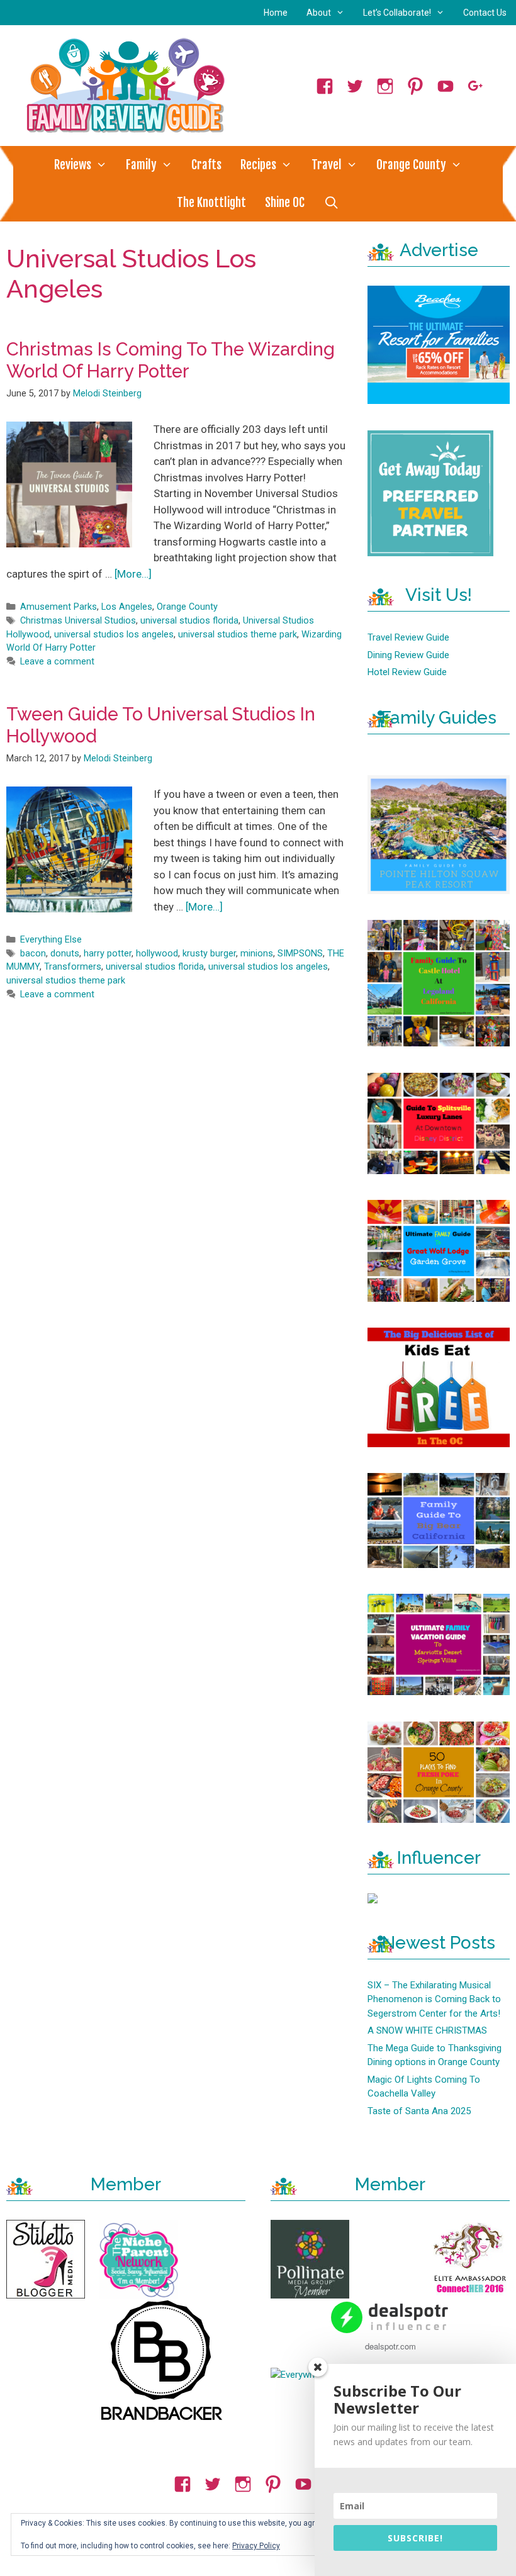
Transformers (73, 967)
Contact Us (485, 13)
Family (141, 165)
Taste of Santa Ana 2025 (419, 2111)
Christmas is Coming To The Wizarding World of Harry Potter (171, 360)
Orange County (411, 165)
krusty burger (209, 954)
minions (257, 954)
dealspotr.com (390, 2346)
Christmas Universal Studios (78, 621)
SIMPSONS (300, 954)
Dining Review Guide (408, 655)
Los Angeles (127, 607)
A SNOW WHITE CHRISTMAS (427, 2030)
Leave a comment (57, 662)
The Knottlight (211, 203)
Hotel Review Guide (407, 672)
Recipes (258, 165)
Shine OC (285, 203)
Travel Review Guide (408, 637)
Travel (327, 165)
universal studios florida (189, 621)
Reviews (73, 165)
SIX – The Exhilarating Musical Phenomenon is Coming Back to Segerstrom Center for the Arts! (434, 1999)
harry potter (108, 954)
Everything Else (51, 940)
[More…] (133, 574)
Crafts (206, 165)
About (319, 13)
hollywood (157, 954)
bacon (33, 954)
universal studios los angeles (114, 635)
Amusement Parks (59, 607)
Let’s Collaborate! (397, 13)
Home (276, 13)
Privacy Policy (256, 2546)
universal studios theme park (238, 635)
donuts (65, 954)
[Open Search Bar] (331, 203)
